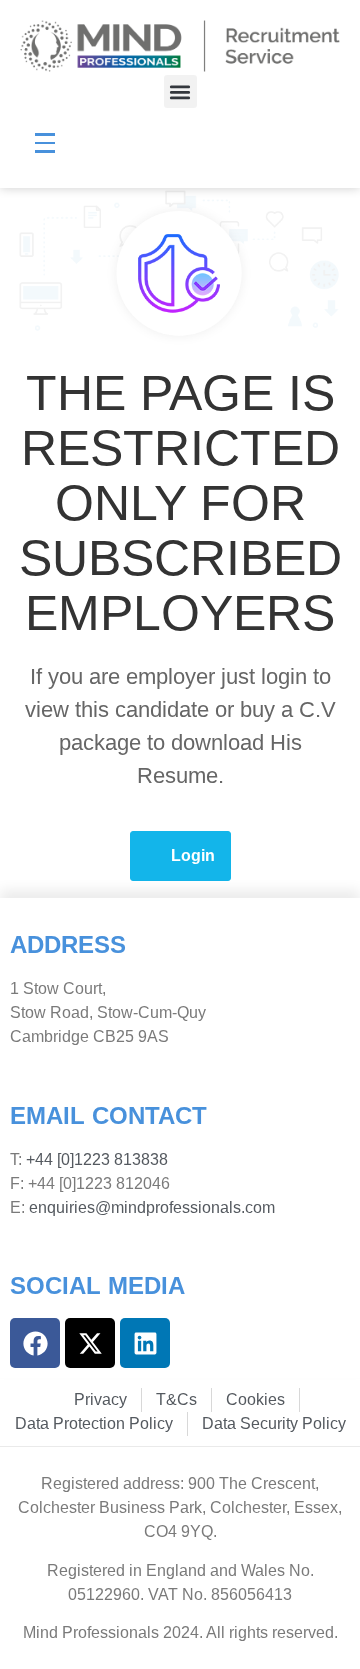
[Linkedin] (145, 1343)
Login (193, 855)
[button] (180, 91)
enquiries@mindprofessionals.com (152, 1207)
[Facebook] (35, 1343)
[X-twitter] (90, 1343)
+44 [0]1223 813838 (95, 1159)
